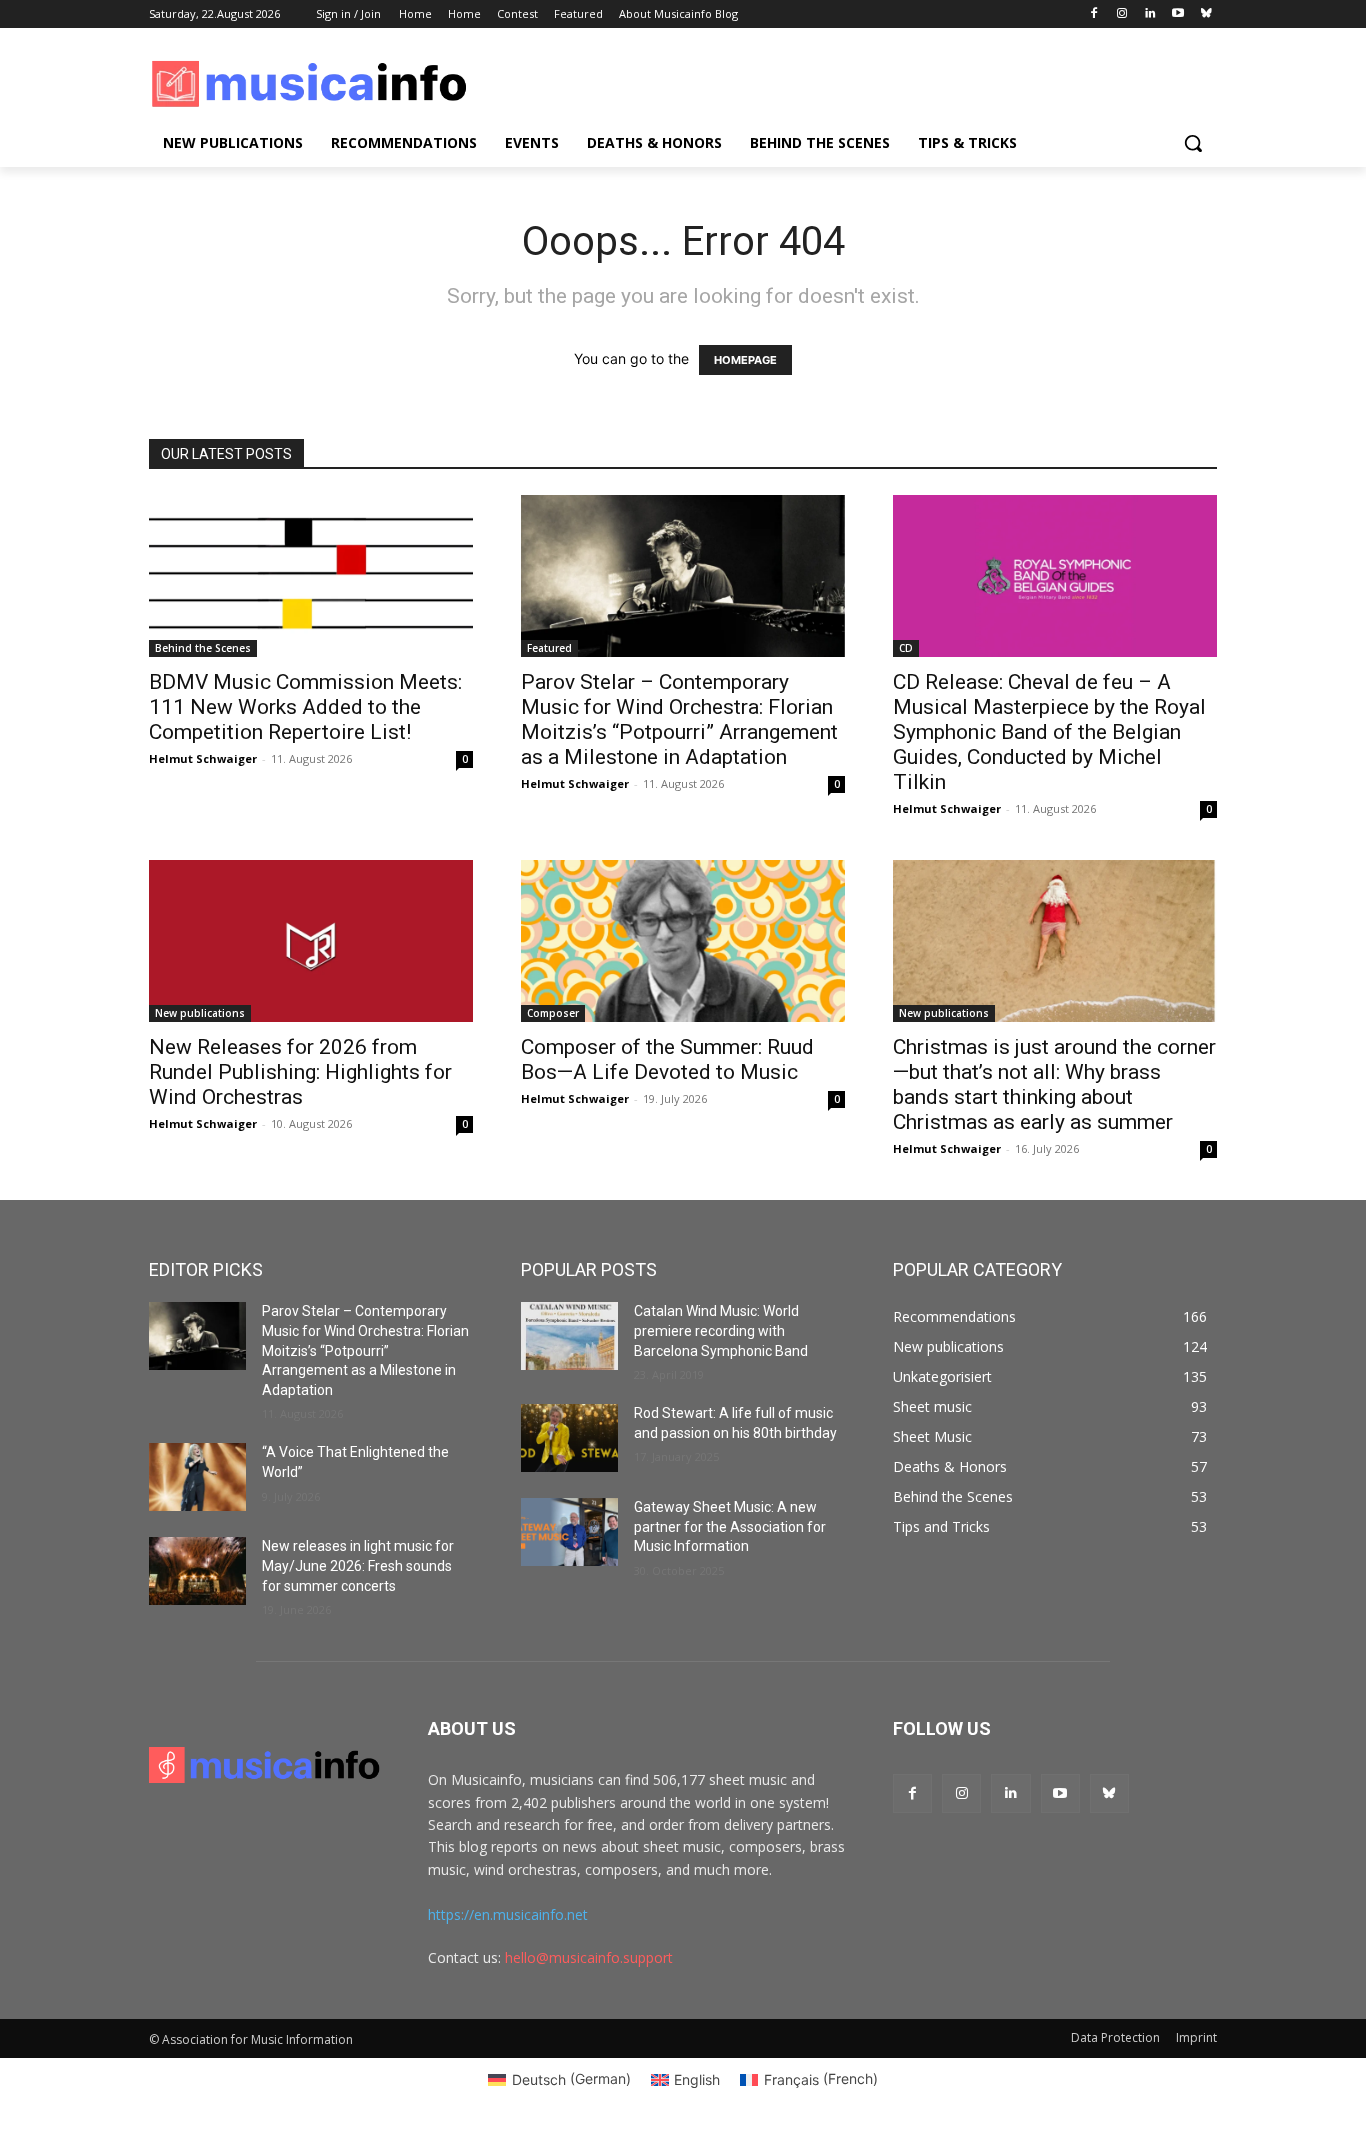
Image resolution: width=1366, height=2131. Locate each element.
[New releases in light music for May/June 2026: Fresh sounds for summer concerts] (197, 1571)
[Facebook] (1094, 14)
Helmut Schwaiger (203, 758)
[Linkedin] (1150, 14)
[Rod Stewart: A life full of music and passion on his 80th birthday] (569, 1438)
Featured (549, 648)
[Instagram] (1122, 14)
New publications (200, 1013)
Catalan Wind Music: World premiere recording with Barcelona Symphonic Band (721, 1330)
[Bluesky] (1205, 14)
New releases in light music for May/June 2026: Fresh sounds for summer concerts (358, 1565)
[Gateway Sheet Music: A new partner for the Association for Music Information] (569, 1532)
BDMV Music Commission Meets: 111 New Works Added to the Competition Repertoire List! (305, 707)
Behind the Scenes (203, 648)
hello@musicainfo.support (589, 1957)
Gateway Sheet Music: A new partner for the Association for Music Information (730, 1526)
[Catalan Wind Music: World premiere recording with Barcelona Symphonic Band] (569, 1336)
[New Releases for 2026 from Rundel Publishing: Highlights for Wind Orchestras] (311, 941)
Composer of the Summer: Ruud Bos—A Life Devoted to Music (667, 1059)
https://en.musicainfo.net (508, 1914)
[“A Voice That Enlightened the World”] (197, 1477)
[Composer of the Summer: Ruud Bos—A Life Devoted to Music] (683, 941)
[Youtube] (1177, 14)
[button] (1193, 143)
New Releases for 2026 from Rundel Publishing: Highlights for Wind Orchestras (300, 1072)
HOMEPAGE (745, 360)
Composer (553, 1013)
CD (906, 648)
